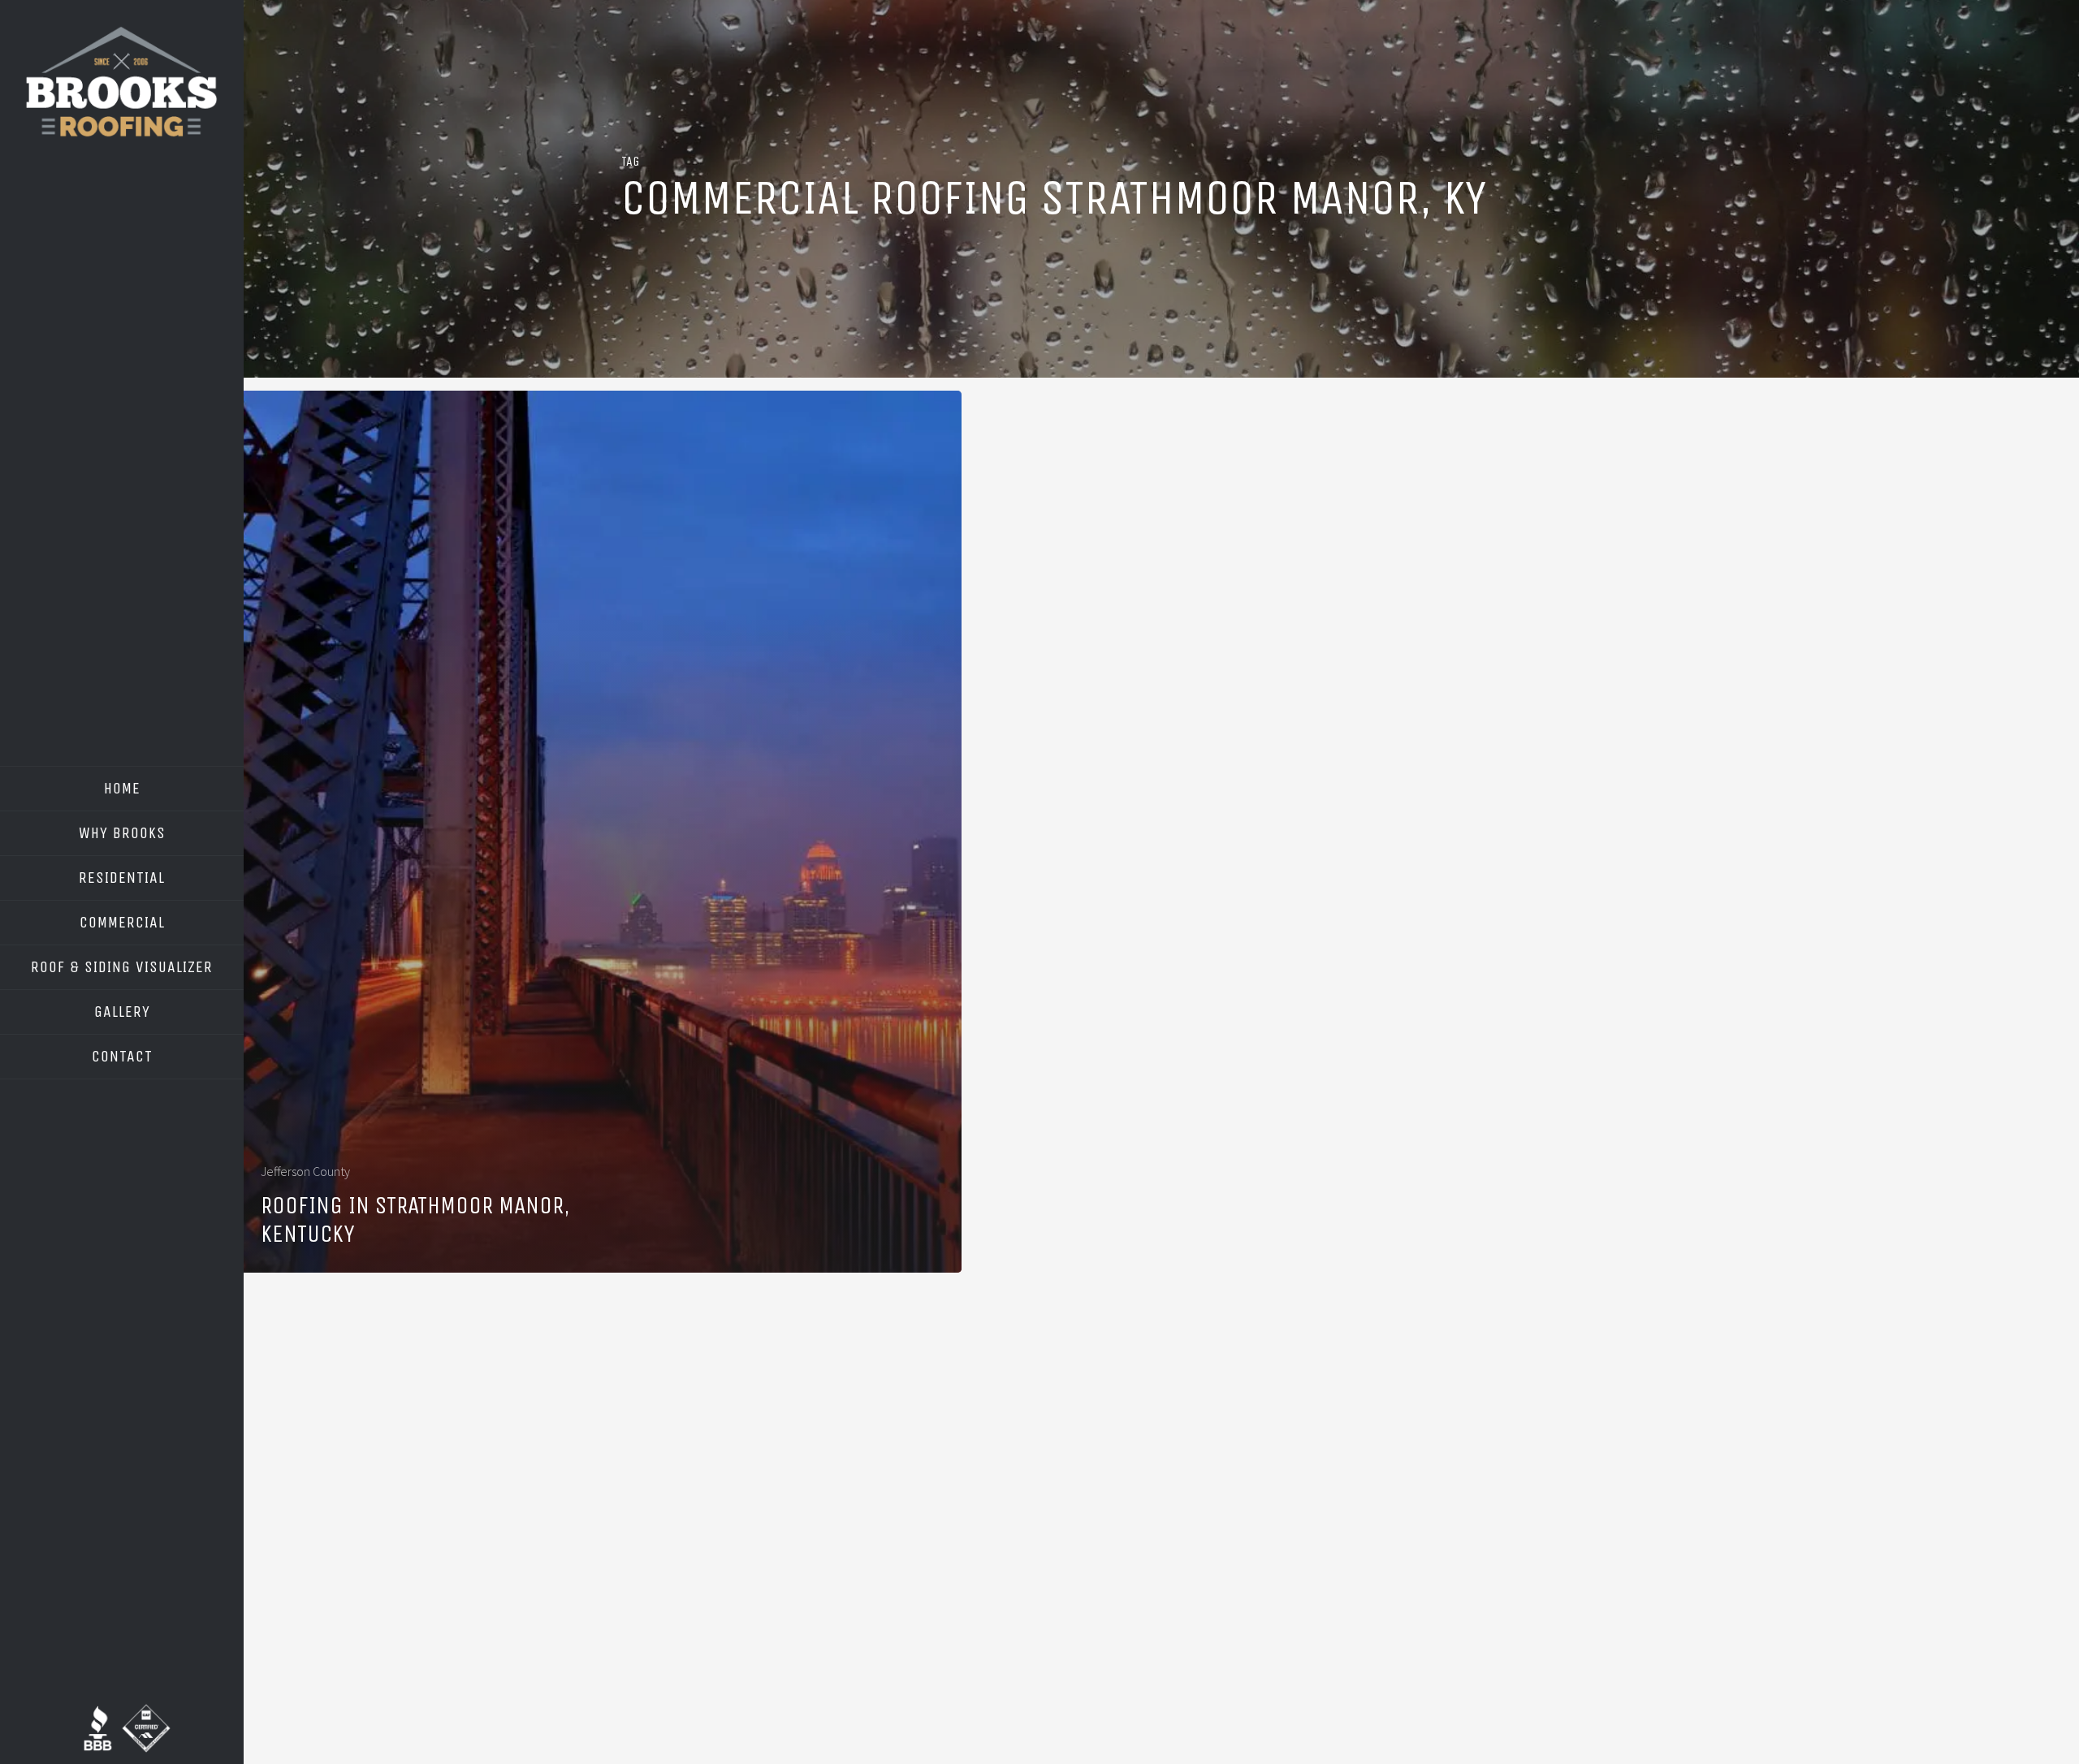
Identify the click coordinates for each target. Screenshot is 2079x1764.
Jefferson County (305, 1171)
